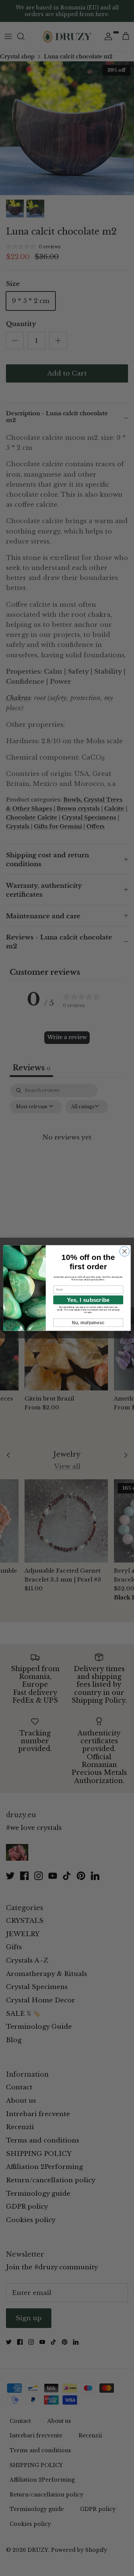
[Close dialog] (124, 1251)
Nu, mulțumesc (88, 1323)
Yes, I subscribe (88, 1300)
